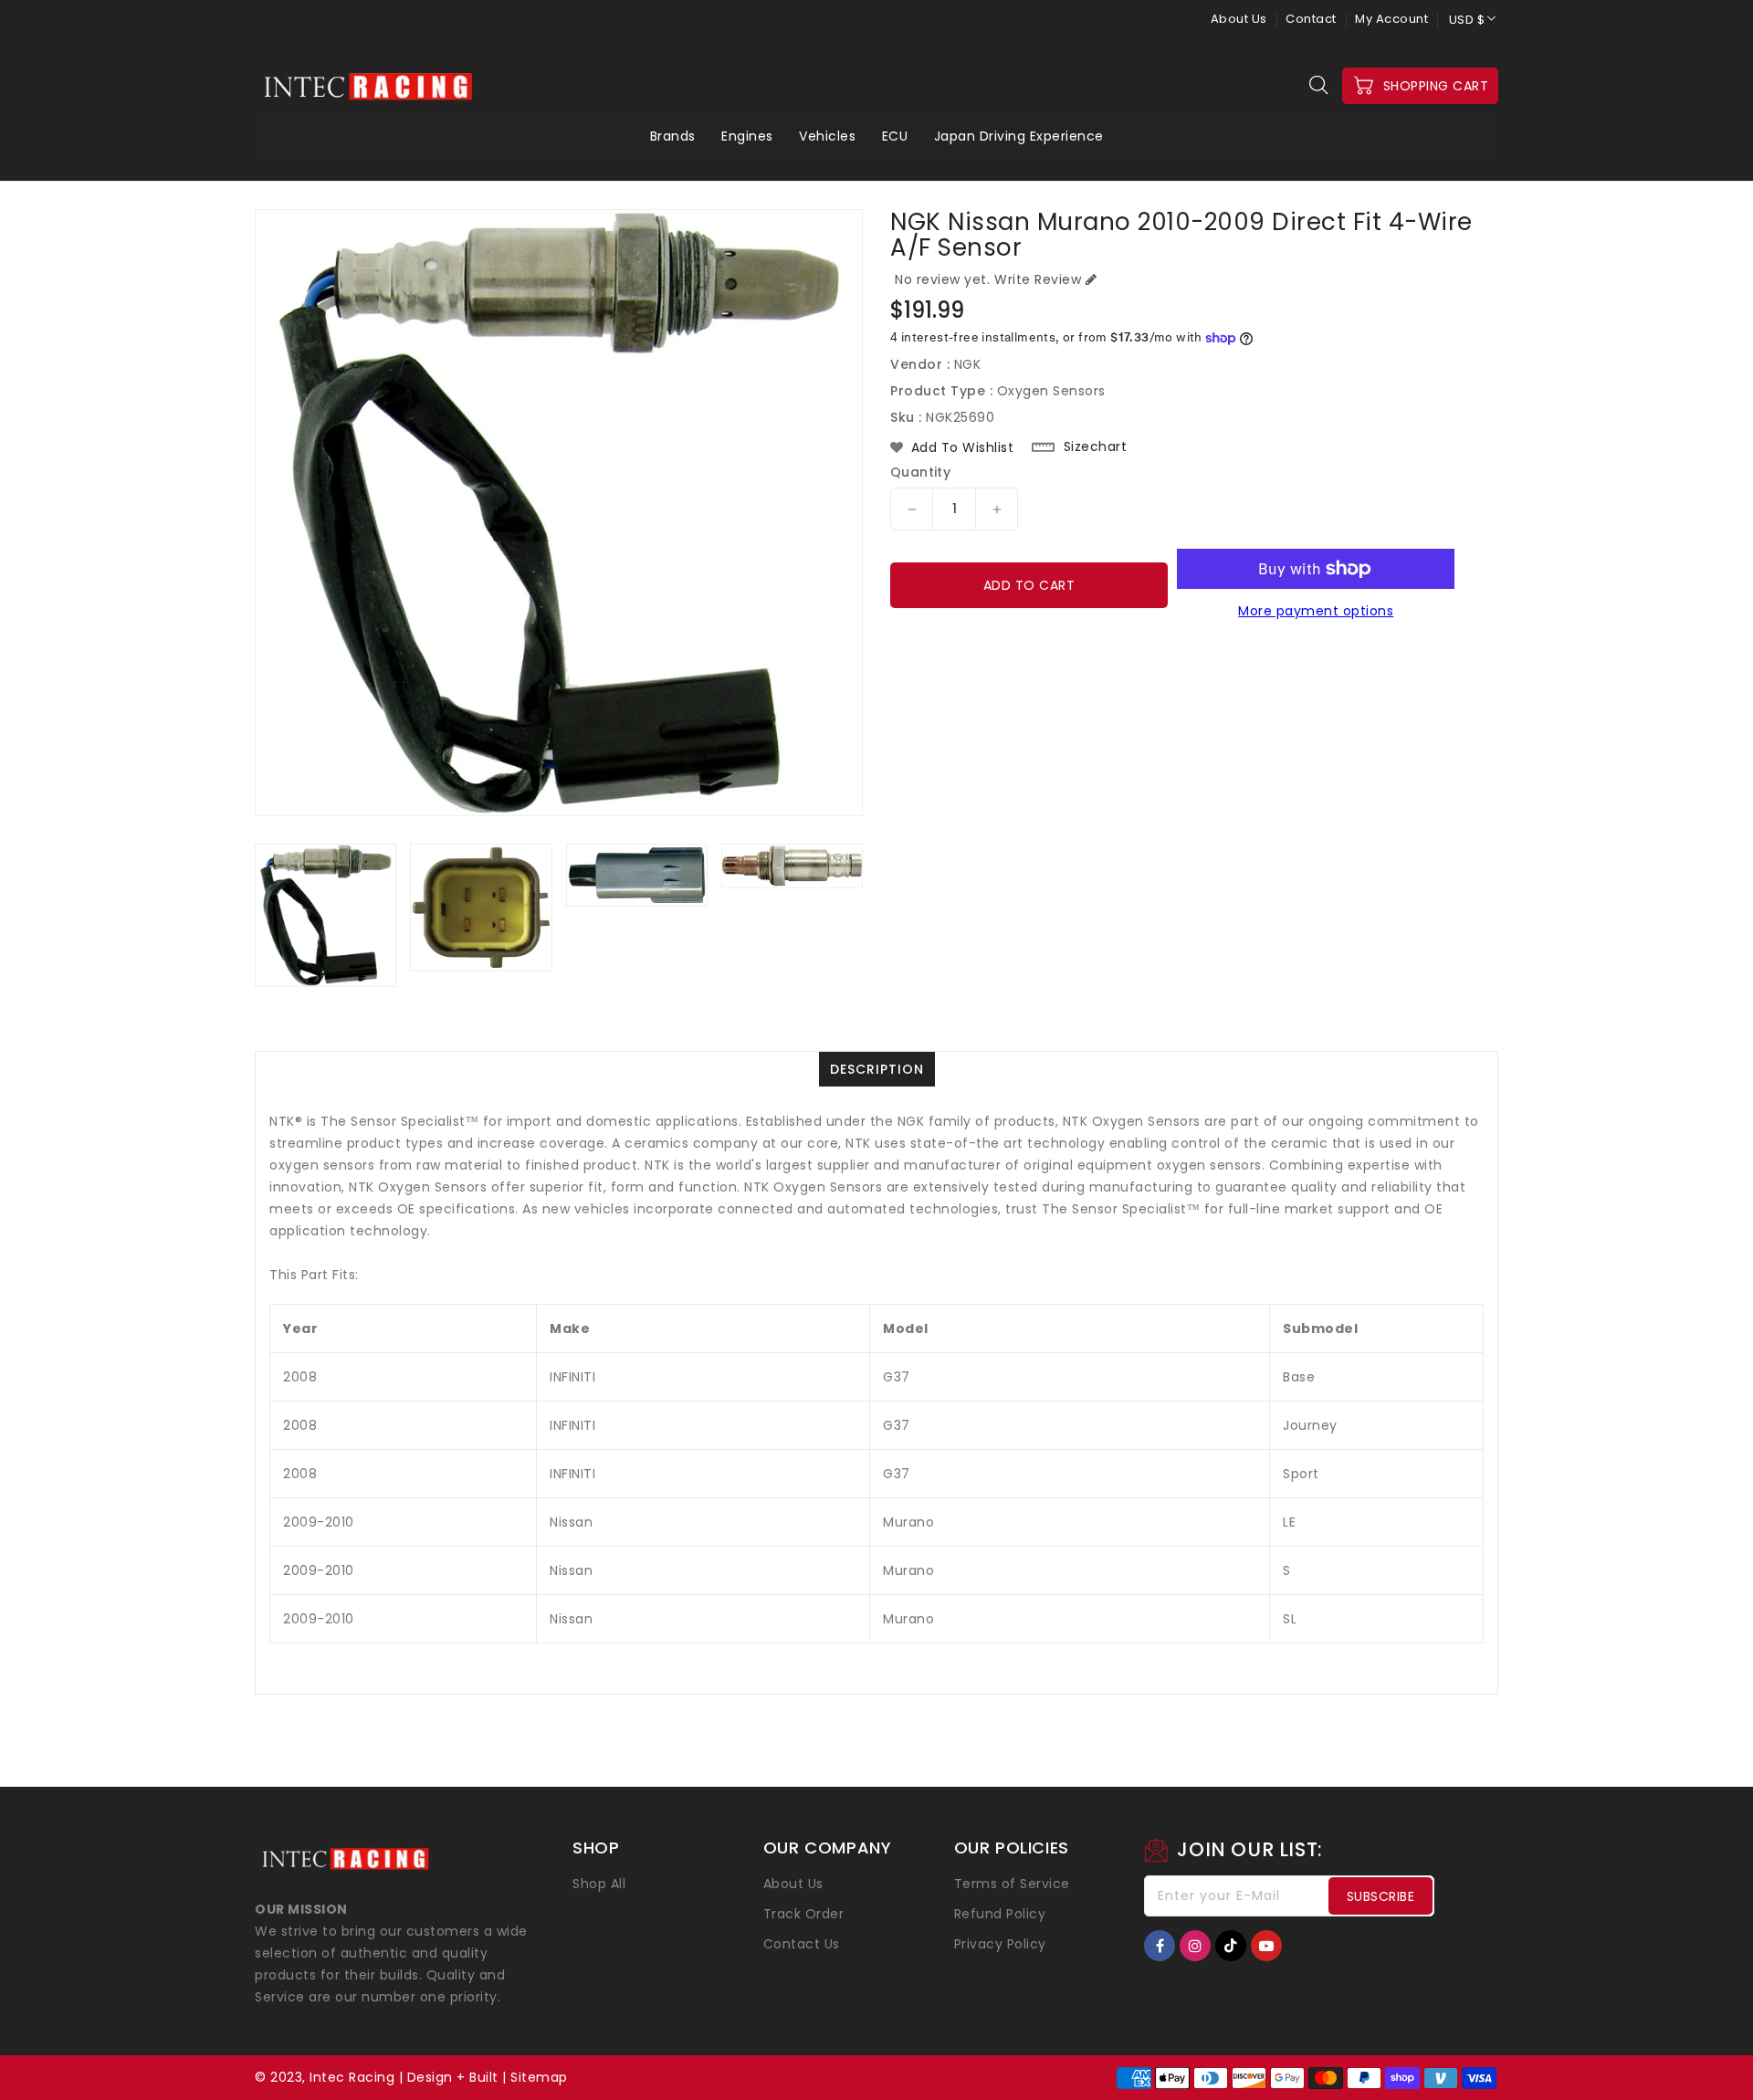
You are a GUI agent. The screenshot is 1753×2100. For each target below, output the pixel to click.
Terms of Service (1012, 1884)
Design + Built (453, 2077)
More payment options (1316, 611)
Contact (1311, 19)
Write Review (1038, 279)
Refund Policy (1000, 1914)
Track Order (804, 1914)
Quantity (920, 472)
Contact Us (802, 1944)
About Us (1239, 19)
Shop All (599, 1884)
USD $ (1467, 20)
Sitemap (539, 2077)
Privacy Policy (1000, 1944)
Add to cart (1029, 585)
